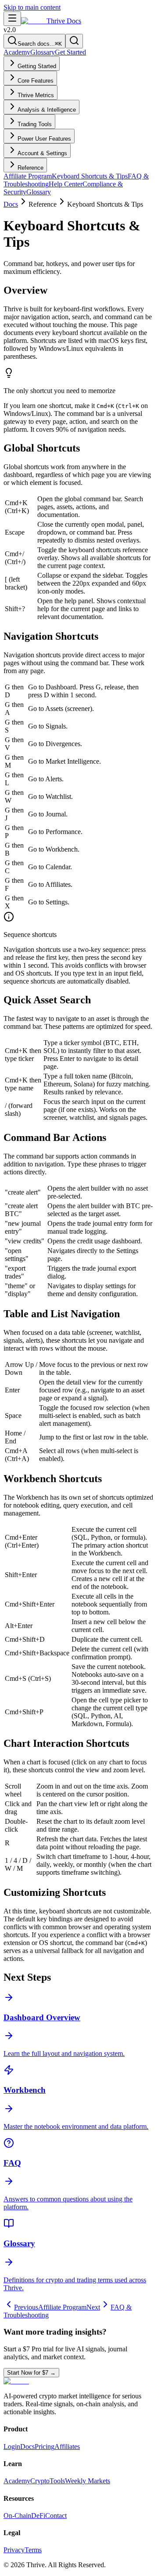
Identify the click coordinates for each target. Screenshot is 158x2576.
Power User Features (44, 139)
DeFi (38, 2516)
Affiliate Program (28, 176)
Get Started (70, 52)
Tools (57, 2481)
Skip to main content (32, 7)
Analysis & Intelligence (47, 110)
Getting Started (37, 66)
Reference (31, 168)
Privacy (14, 2550)
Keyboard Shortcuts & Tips (90, 176)
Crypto (40, 2481)
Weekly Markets (88, 2481)
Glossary (43, 52)
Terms (33, 2550)
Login (12, 2447)
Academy (17, 52)
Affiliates (67, 2447)
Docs (11, 204)
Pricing (45, 2447)
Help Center (66, 184)
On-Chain (17, 2516)
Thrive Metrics (36, 95)
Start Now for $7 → (31, 2373)
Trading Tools (35, 124)
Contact (56, 2516)
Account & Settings (42, 153)
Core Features (36, 81)
